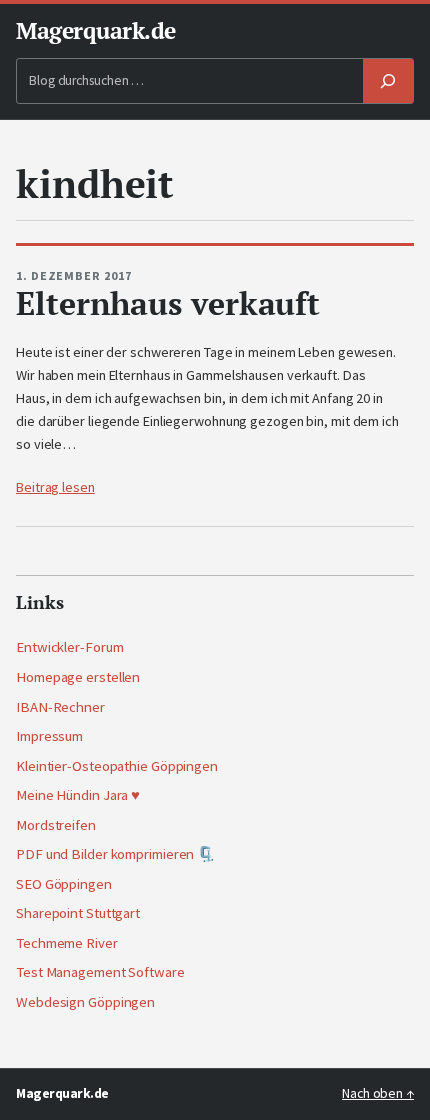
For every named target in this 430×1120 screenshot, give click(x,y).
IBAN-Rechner (60, 707)
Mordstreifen (56, 825)
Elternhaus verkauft (168, 303)
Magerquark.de (96, 30)
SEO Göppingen (64, 884)
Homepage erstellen (78, 677)
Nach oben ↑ (378, 1093)
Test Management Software (100, 972)
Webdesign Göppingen (85, 1002)
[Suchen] (388, 81)
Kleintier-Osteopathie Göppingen (117, 766)
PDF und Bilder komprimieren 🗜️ (115, 854)
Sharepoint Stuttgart (78, 913)
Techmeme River (67, 943)
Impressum (49, 736)
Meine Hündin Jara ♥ (78, 795)
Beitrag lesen (55, 487)
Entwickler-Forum (69, 647)
